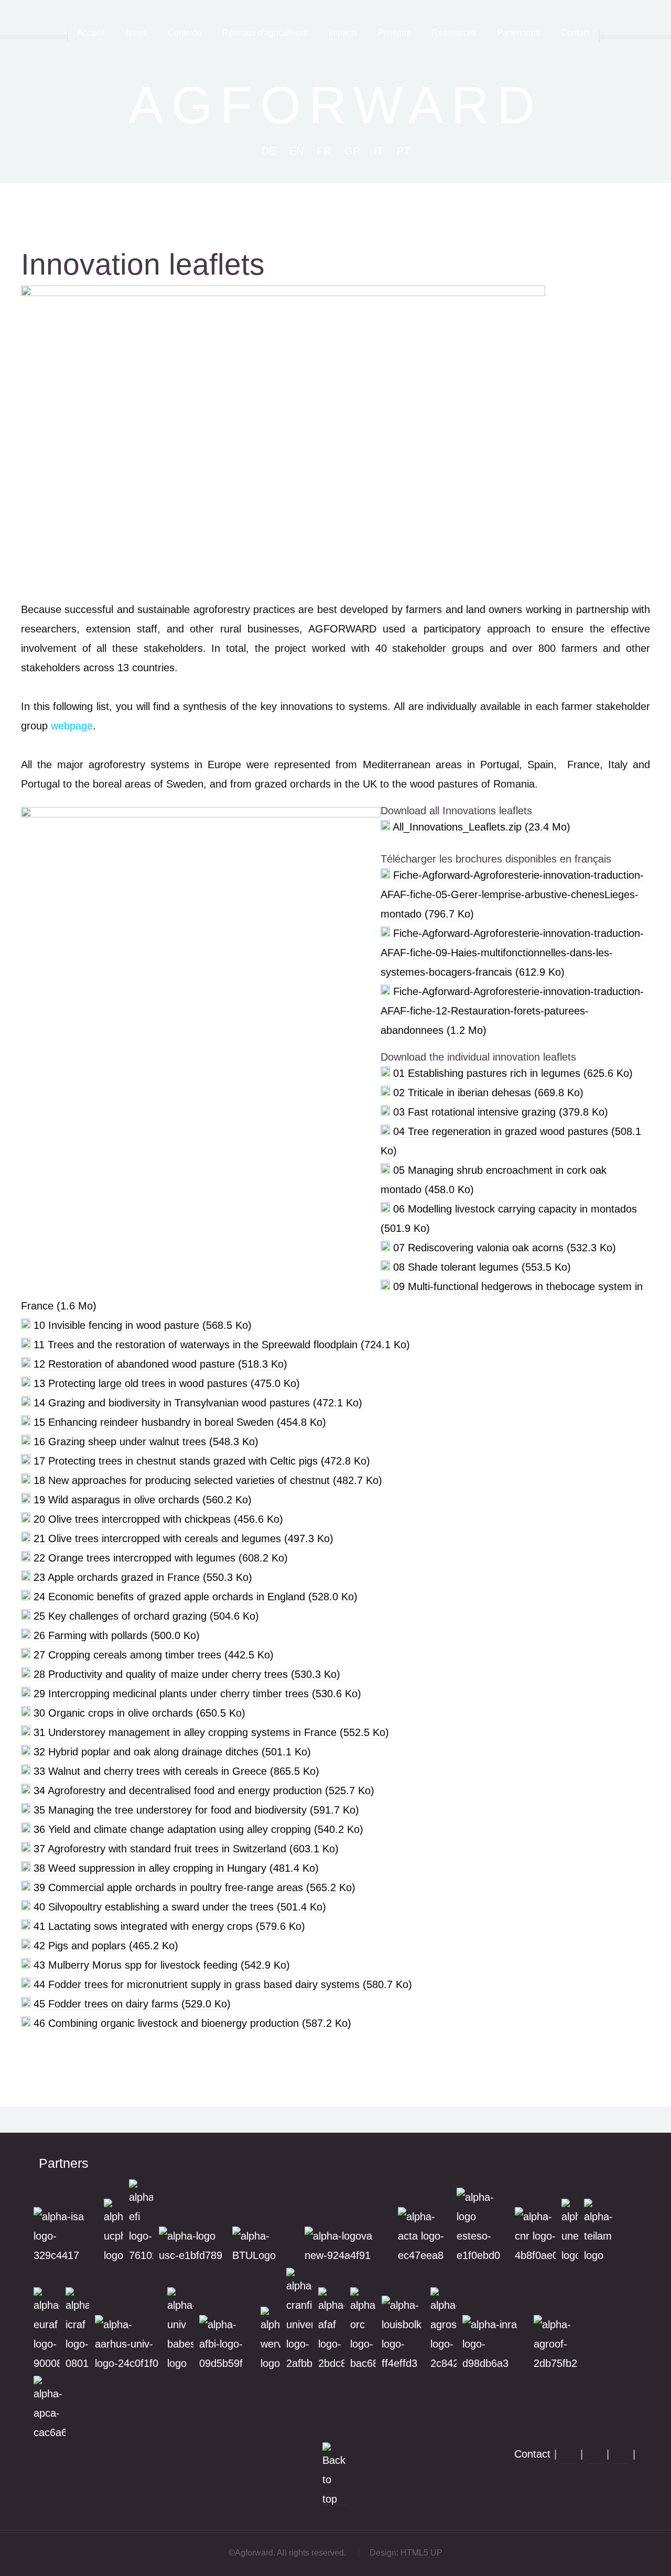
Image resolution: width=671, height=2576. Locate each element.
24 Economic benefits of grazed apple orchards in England (196, 1597)
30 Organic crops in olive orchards (139, 1713)
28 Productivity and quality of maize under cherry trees (187, 1674)
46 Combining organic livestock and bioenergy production (192, 2023)
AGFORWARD (335, 105)
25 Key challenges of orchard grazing (146, 1616)
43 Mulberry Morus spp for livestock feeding (162, 1965)
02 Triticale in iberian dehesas (488, 1093)
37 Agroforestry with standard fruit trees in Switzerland (186, 1849)
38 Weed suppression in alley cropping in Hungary (176, 1868)
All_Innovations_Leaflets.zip (481, 827)
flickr (595, 2456)
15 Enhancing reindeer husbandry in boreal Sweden (180, 1422)
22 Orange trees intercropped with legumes (161, 1558)
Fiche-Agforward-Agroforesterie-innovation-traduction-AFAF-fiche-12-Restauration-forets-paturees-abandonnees (512, 1011)
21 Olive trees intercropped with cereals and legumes (183, 1538)
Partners (64, 2163)
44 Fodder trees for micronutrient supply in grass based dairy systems (223, 1984)
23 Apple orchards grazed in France (143, 1577)
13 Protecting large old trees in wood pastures (167, 1383)
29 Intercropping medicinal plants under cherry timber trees (197, 1694)
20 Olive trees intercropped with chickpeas (158, 1519)
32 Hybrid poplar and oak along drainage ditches (172, 1752)
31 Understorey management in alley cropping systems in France (211, 1732)
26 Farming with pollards (117, 1635)
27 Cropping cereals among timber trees (154, 1655)
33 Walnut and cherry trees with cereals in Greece (176, 1771)
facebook (569, 2456)
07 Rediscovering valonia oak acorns (505, 1248)
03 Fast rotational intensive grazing (501, 1112)
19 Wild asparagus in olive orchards (143, 1500)
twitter (621, 2456)
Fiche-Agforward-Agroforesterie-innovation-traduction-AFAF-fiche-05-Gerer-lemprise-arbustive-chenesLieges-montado (512, 894)
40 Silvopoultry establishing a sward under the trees (180, 1907)
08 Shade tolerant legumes (482, 1267)
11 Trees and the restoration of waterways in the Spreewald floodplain (222, 1345)
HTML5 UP (421, 2553)
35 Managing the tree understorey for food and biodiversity (196, 1810)
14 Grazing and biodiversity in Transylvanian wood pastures (198, 1403)
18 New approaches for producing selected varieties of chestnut (208, 1480)
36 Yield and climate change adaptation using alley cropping (198, 1829)
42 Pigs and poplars (106, 1946)
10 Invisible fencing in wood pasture (143, 1325)
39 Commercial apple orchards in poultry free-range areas (194, 1887)
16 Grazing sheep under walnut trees (146, 1442)
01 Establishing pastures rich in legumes (513, 1073)
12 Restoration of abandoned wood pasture (160, 1364)
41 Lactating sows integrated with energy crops (169, 1926)
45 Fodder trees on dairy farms (132, 2004)
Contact (532, 2454)
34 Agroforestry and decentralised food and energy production (204, 1791)
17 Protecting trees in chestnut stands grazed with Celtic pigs (202, 1461)
